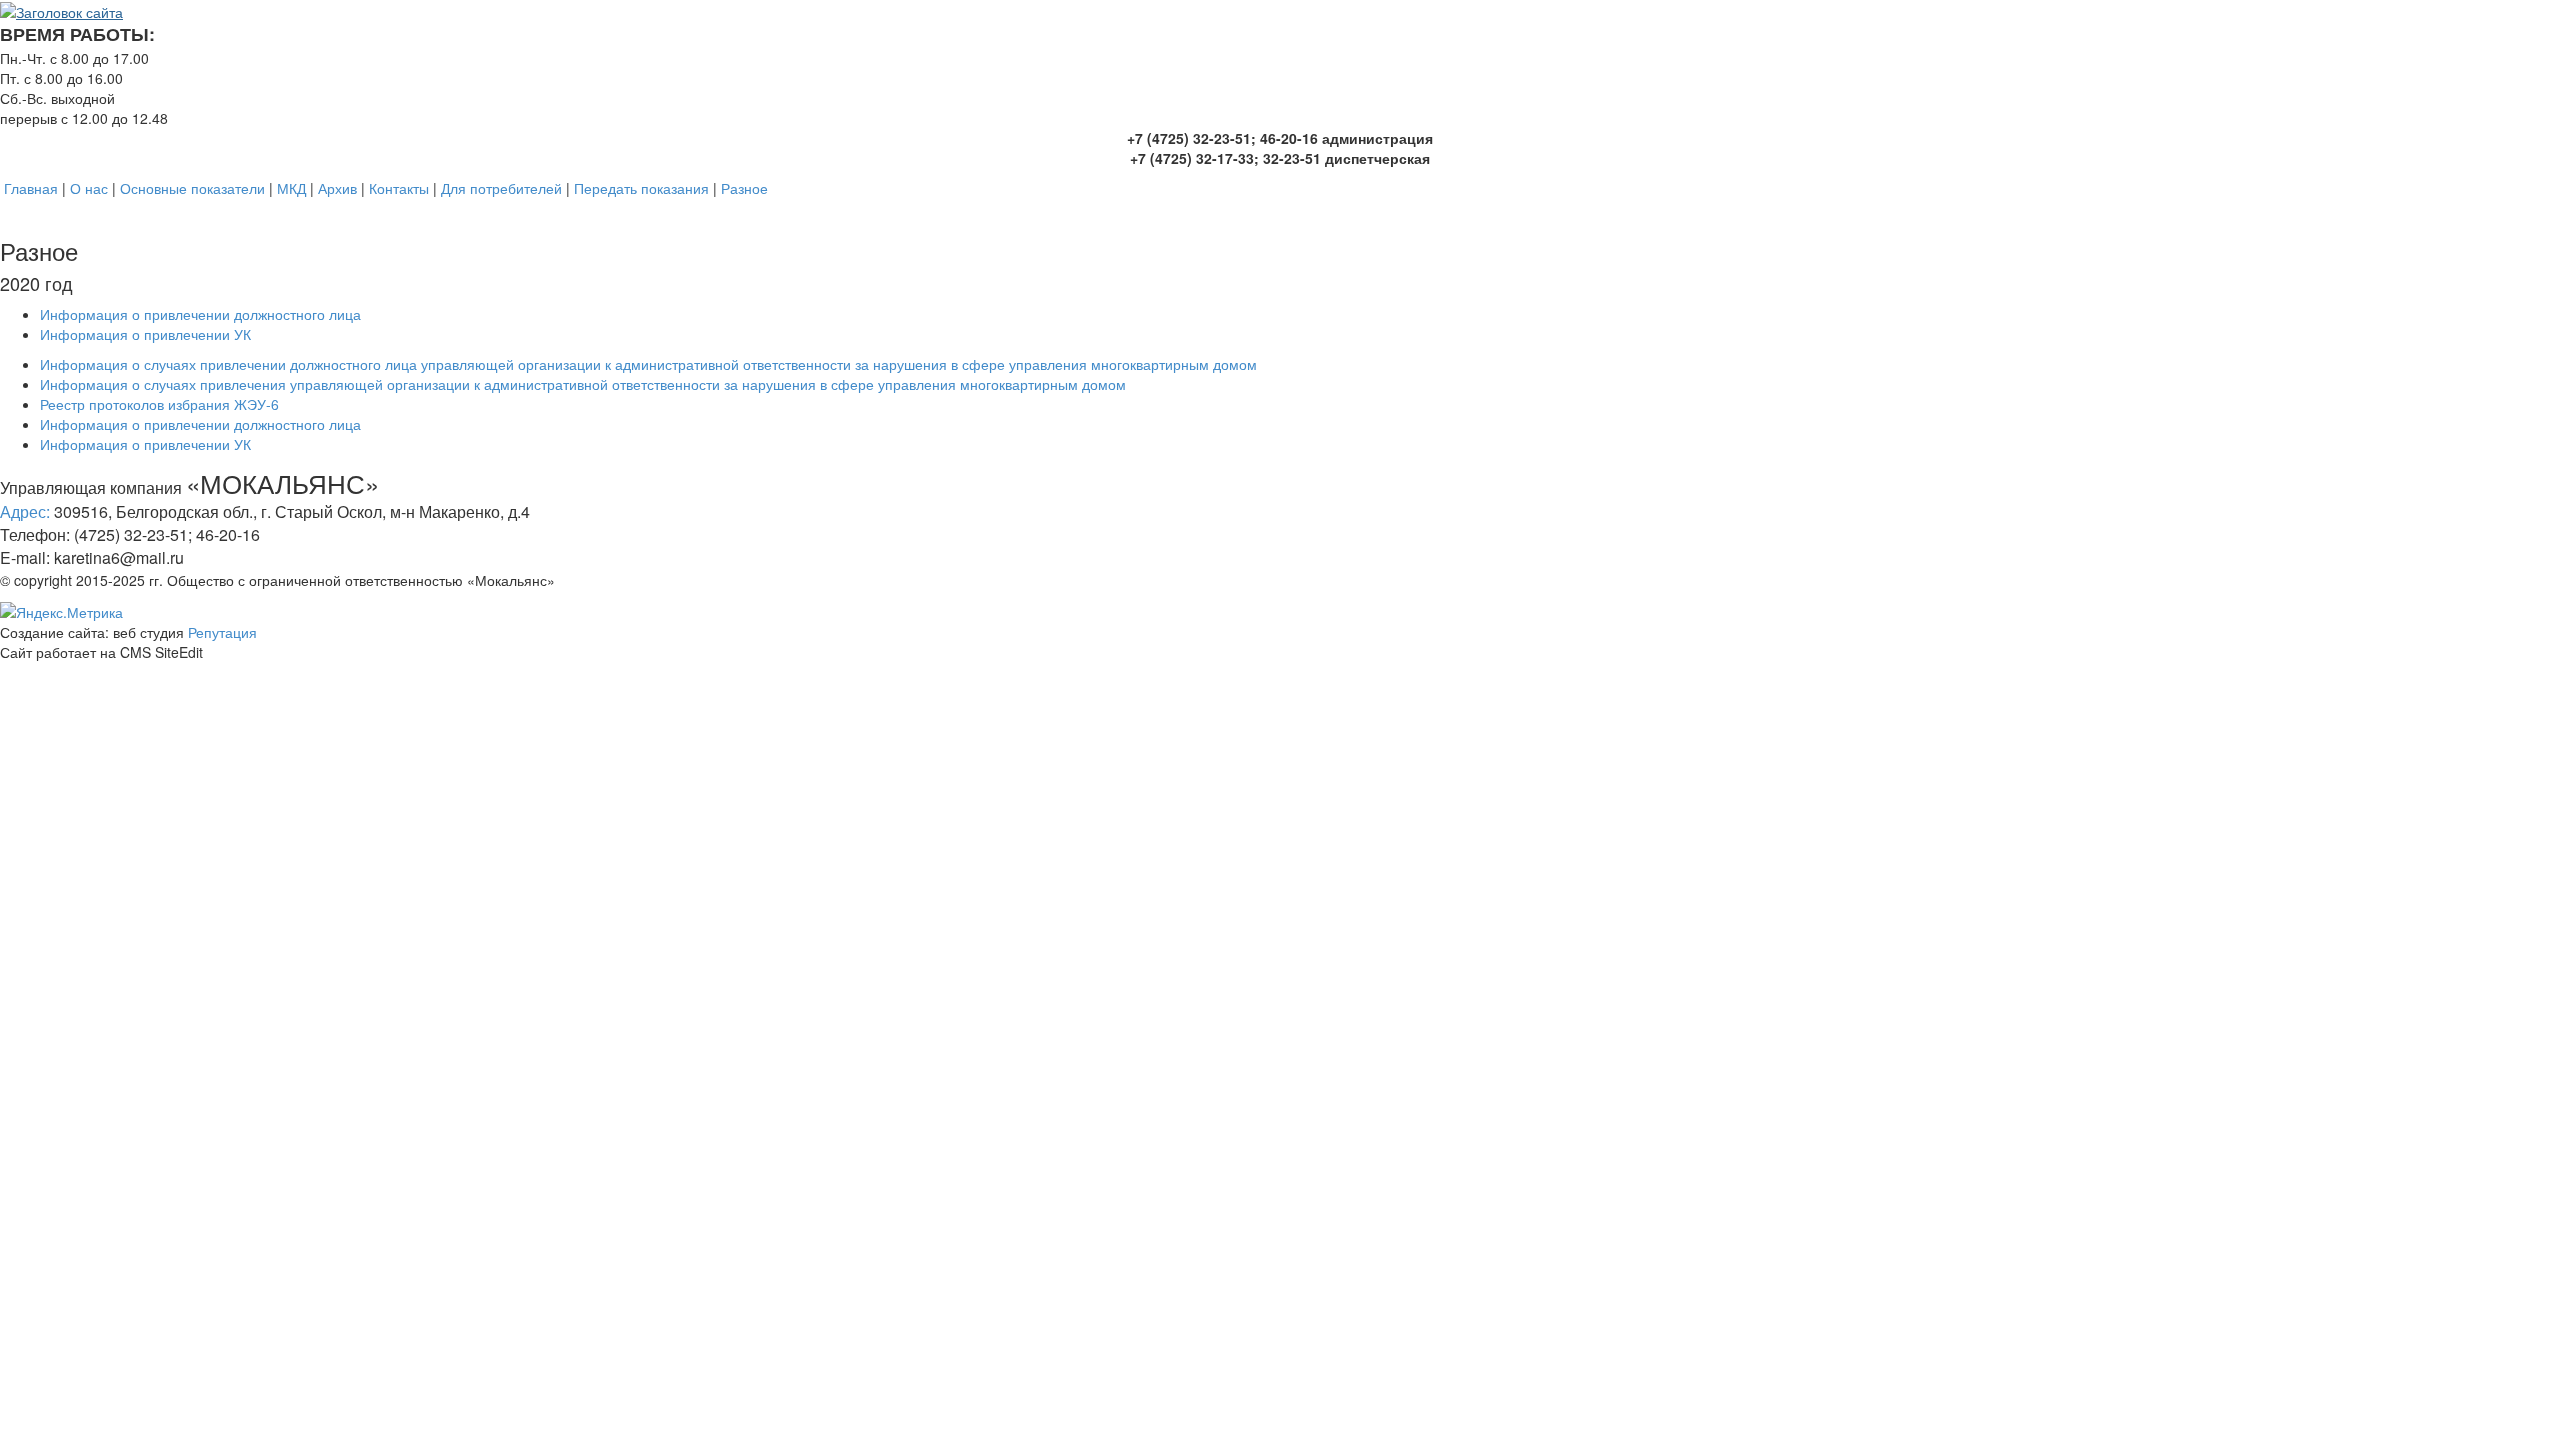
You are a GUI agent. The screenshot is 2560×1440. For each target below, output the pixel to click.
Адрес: (25, 511)
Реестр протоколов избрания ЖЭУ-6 (159, 404)
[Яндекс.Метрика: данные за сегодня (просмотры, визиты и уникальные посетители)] (61, 612)
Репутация (222, 632)
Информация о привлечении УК (145, 334)
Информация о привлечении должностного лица (200, 314)
